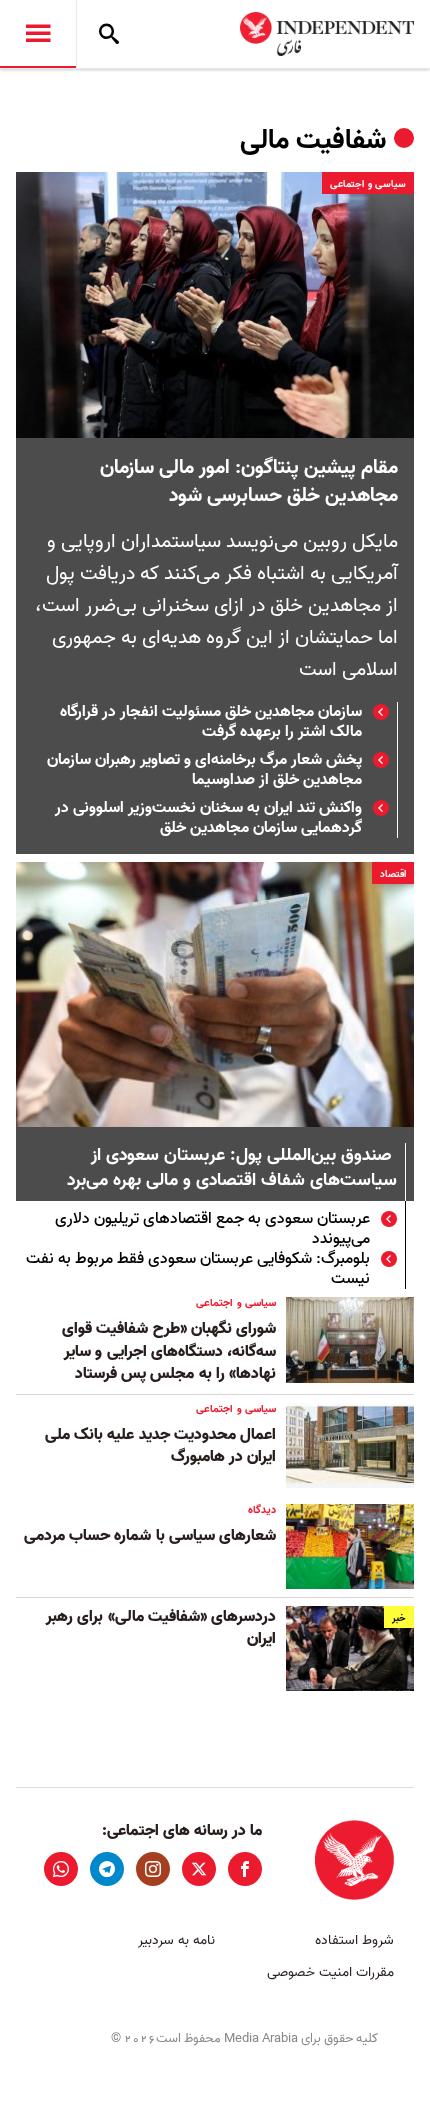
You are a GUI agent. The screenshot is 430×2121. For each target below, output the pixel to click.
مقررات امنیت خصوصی (330, 1972)
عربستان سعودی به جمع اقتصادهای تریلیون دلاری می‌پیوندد (212, 1229)
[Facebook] (245, 1869)
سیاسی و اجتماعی (368, 184)
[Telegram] (107, 1869)
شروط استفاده (354, 1940)
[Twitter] (199, 1869)
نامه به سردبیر (176, 1940)
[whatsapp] (61, 1869)
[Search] (109, 34)
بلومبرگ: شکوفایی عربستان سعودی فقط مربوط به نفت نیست (198, 1269)
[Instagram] (153, 1869)
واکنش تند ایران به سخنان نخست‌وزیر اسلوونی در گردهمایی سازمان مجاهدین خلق (208, 818)
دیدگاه (262, 1510)
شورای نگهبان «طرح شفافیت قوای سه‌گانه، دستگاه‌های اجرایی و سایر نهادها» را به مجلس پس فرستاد (169, 1351)
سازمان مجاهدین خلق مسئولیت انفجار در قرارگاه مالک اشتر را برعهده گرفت (211, 722)
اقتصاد (393, 874)
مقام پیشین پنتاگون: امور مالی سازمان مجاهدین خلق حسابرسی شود (249, 482)
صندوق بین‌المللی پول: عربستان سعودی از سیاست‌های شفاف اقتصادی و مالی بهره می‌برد (232, 1169)
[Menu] (38, 34)
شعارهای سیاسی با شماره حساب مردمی (150, 1536)
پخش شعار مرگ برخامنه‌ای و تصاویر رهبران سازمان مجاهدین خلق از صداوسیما (204, 770)
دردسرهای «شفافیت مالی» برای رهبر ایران (161, 1628)
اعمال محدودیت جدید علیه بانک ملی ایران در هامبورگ (160, 1446)
